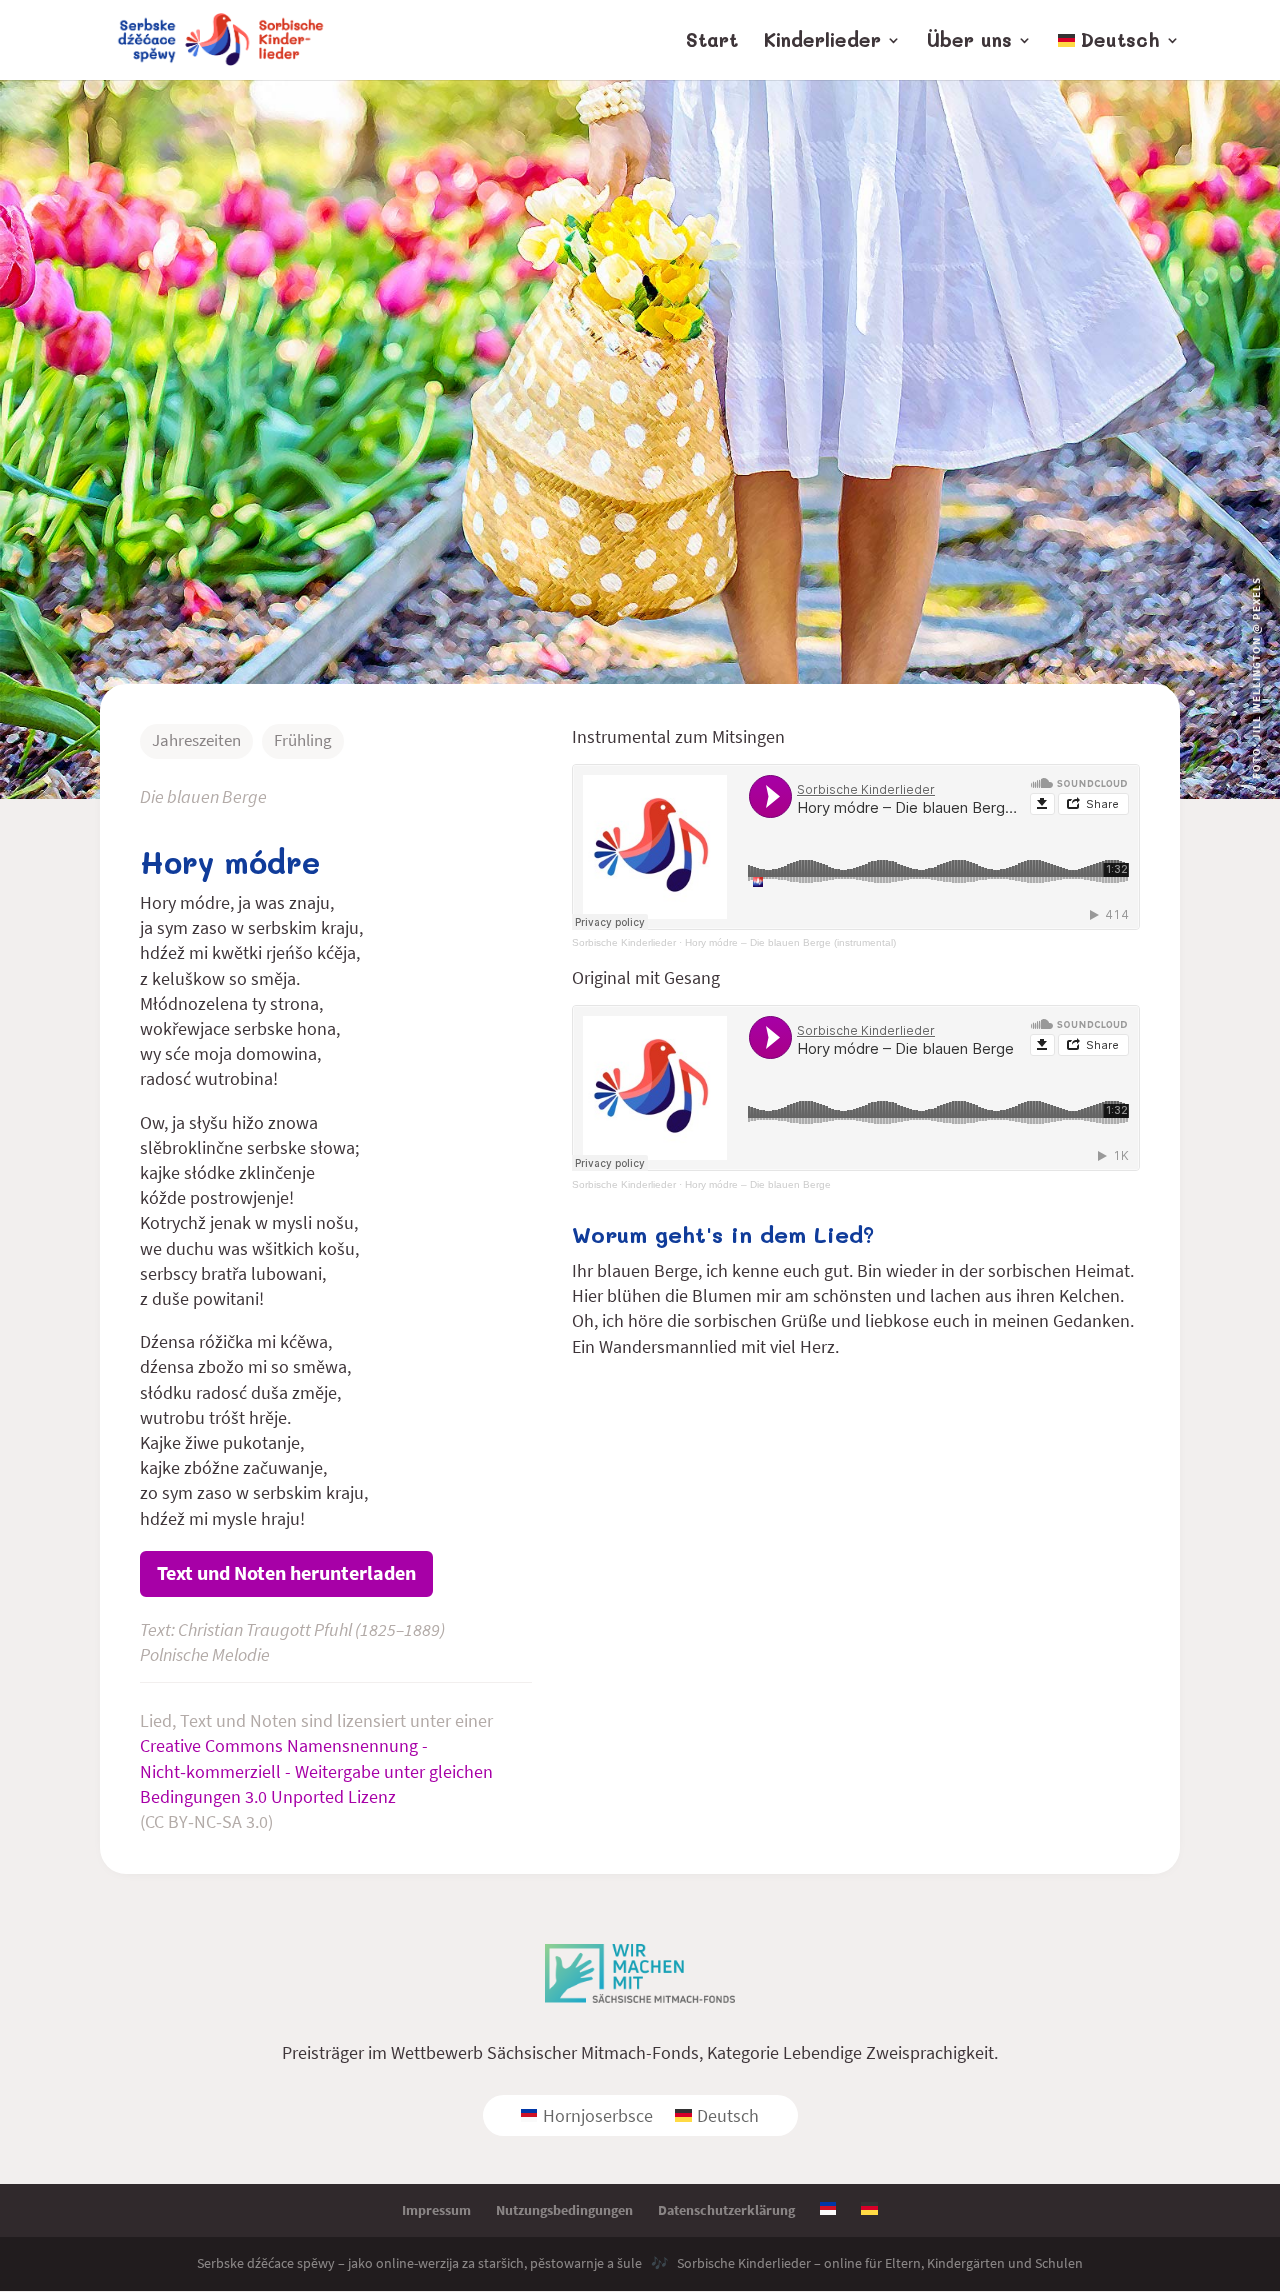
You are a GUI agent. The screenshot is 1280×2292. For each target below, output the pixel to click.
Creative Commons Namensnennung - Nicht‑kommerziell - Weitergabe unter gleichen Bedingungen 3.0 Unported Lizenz (316, 1770)
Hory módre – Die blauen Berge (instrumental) (790, 942)
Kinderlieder (822, 42)
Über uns (969, 42)
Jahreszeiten (196, 740)
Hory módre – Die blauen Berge (758, 1184)
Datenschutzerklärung (726, 2210)
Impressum (436, 2210)
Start (712, 42)
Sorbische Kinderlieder (624, 942)
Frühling (303, 740)
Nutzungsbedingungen (564, 2210)
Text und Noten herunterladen (286, 1572)
